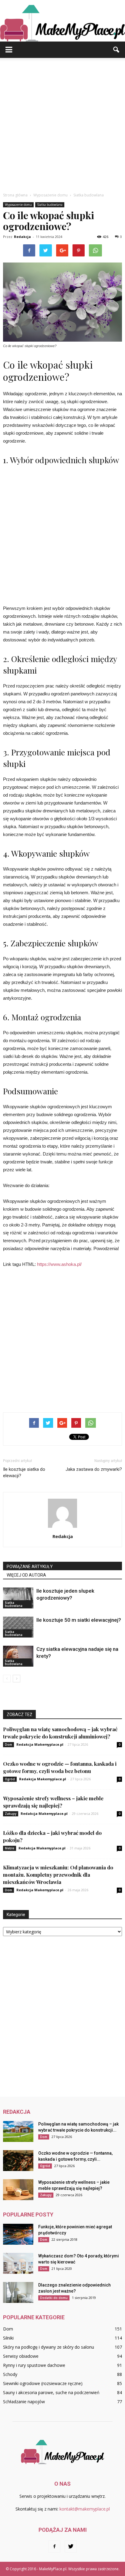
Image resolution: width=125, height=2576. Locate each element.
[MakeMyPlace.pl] (62, 21)
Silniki (8, 2338)
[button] (117, 50)
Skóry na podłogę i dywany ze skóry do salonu (49, 2347)
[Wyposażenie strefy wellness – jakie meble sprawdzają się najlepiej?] (18, 2190)
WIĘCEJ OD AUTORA (26, 1575)
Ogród (10, 1779)
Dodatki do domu (54, 2298)
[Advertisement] (62, 123)
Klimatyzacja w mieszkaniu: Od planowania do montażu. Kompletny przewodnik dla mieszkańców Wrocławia (58, 1875)
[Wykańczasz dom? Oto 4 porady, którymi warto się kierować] (18, 2263)
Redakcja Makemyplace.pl (40, 1744)
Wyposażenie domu (18, 205)
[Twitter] (71, 2547)
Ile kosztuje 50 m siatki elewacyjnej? (79, 1620)
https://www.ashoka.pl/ (59, 1264)
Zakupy (11, 1814)
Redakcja (22, 237)
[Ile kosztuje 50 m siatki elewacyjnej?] (18, 1627)
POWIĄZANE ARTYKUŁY (30, 1567)
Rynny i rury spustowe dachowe (34, 2365)
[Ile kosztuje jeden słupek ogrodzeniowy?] (18, 1598)
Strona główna (15, 195)
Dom (8, 1745)
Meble (10, 1848)
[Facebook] (54, 2547)
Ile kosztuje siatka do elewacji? (24, 1472)
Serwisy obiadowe (21, 2356)
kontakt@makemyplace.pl (85, 2509)
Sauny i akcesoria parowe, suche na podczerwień (51, 2392)
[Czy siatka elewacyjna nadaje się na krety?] (18, 1656)
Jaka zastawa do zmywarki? (94, 1469)
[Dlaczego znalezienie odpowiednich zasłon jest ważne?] (18, 2292)
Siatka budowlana (50, 205)
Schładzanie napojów (24, 2402)
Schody (10, 2374)
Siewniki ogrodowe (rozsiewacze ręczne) (43, 2383)
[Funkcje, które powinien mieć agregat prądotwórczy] (18, 2234)
